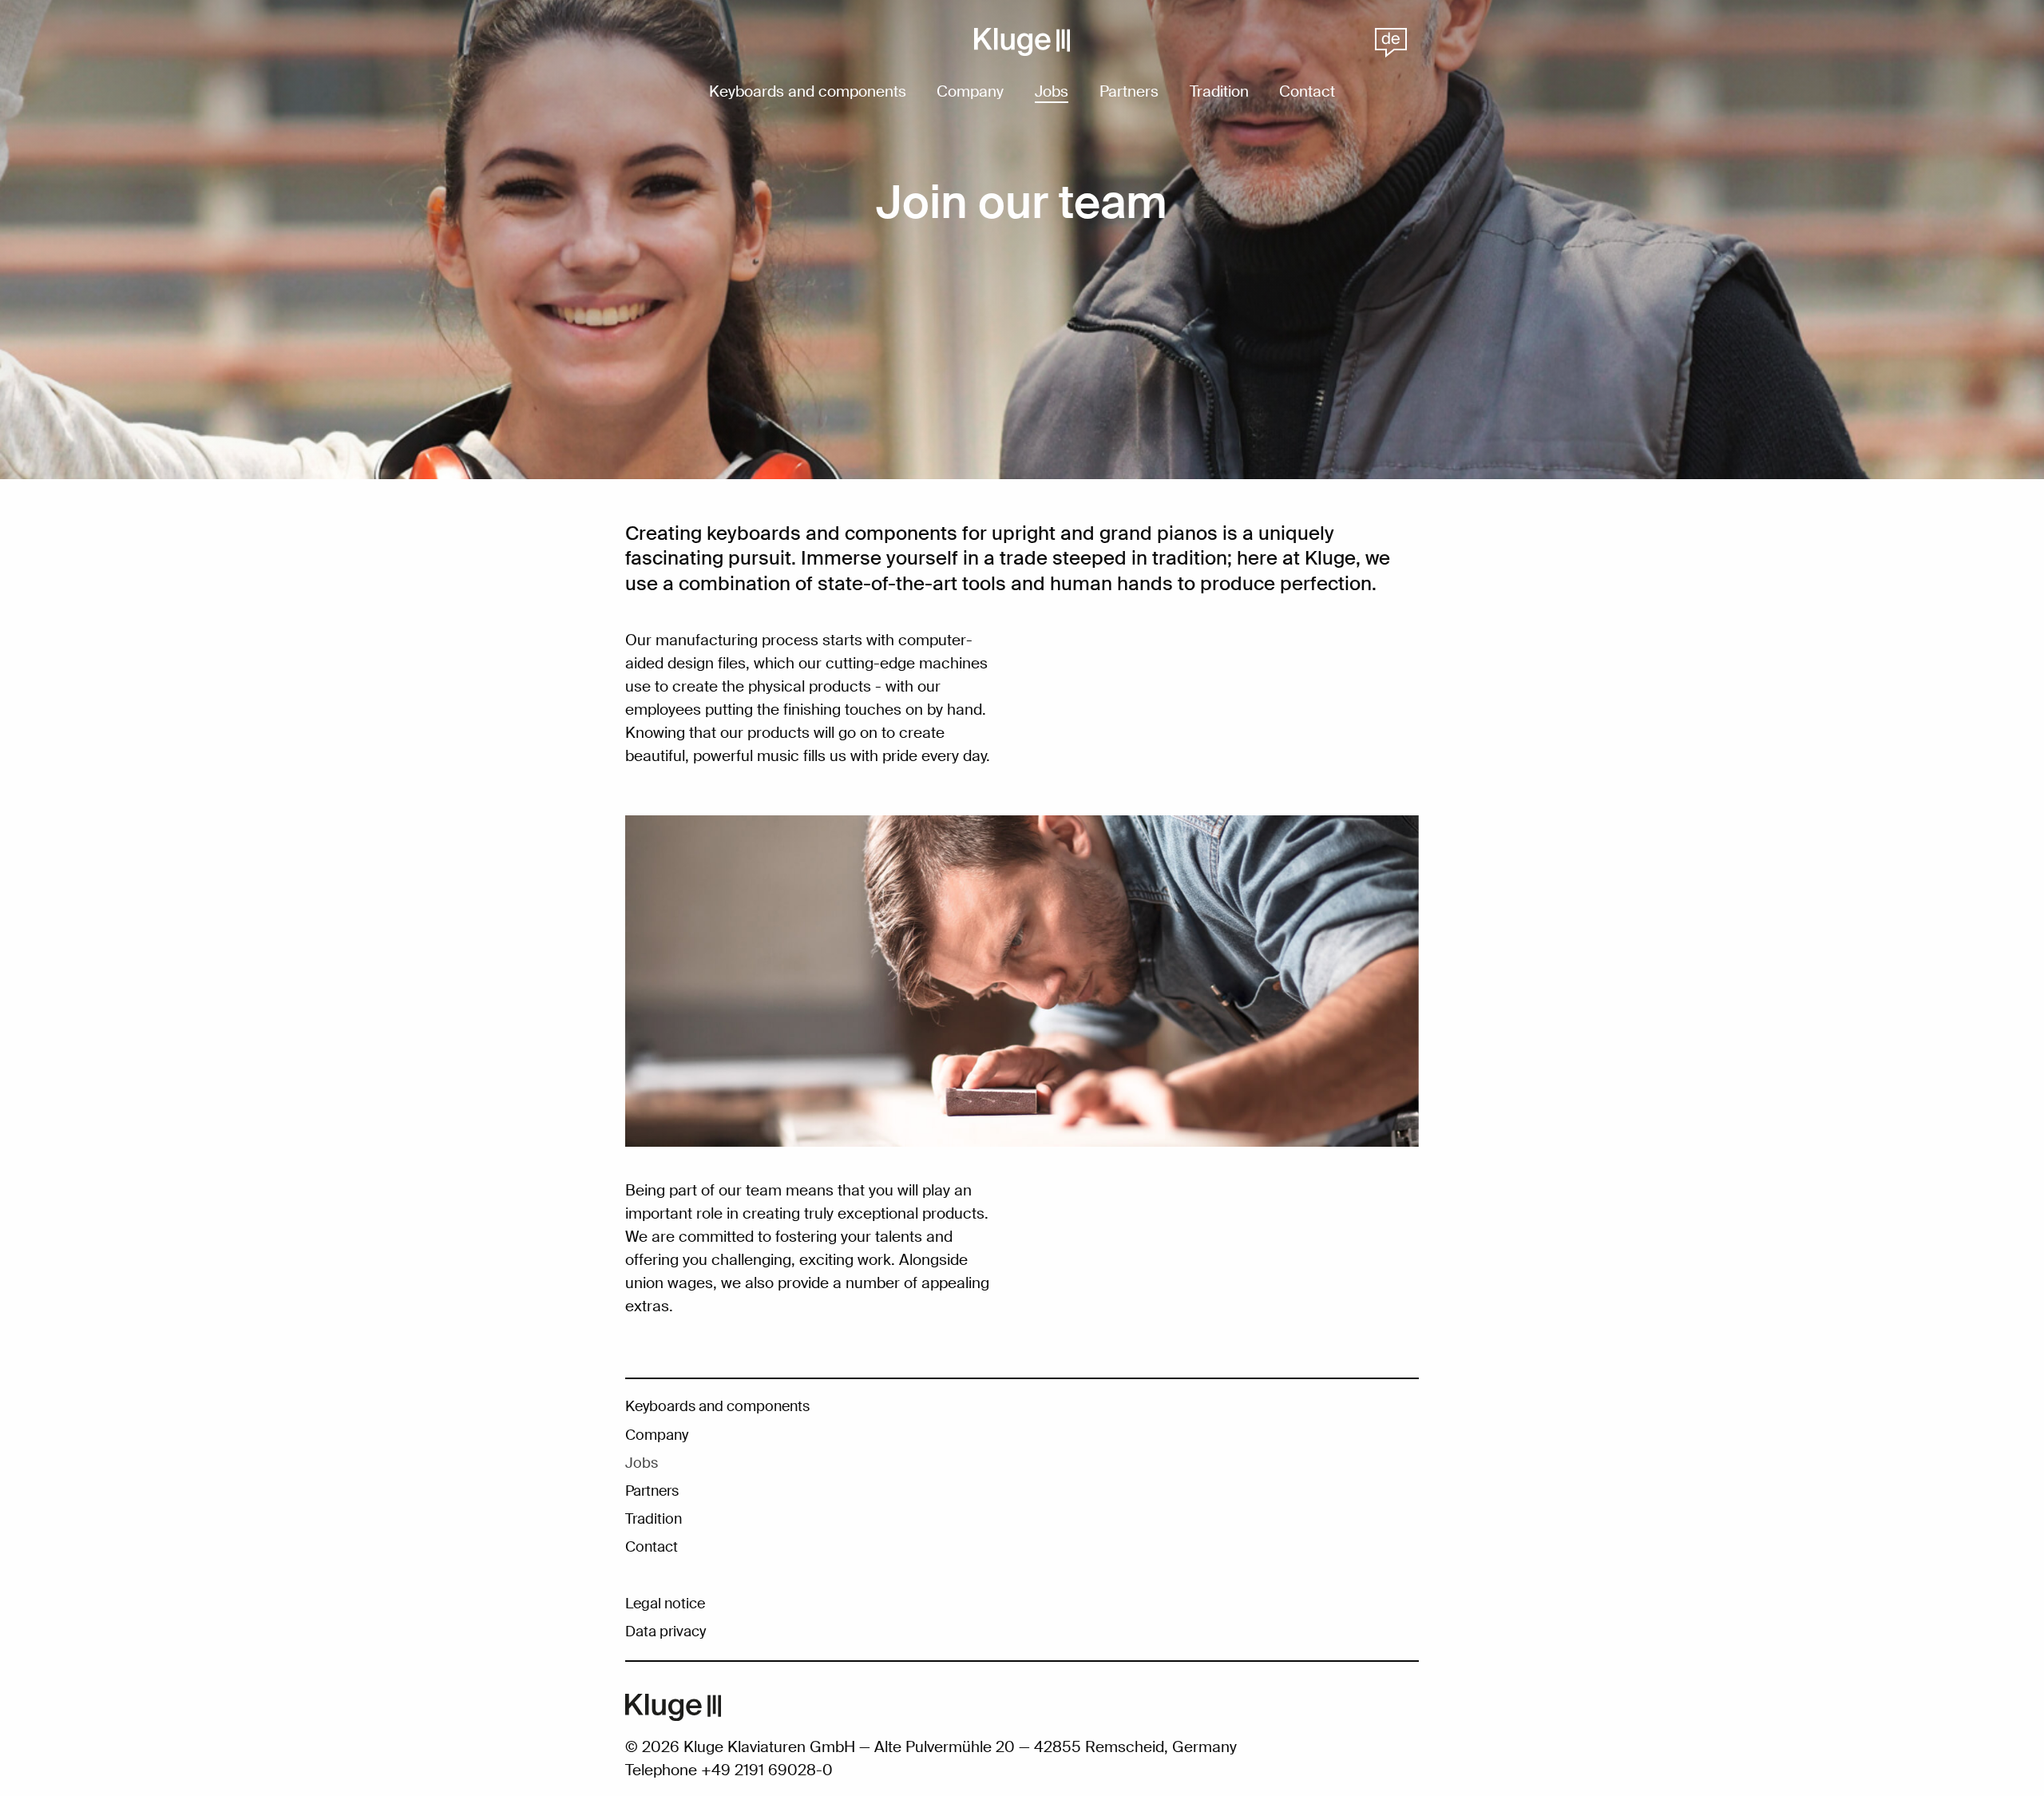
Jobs (1052, 93)
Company (970, 93)
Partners (1129, 93)
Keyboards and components (808, 93)
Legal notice (665, 1604)
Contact (1307, 93)
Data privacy (665, 1631)
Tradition (1219, 93)
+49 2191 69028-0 (767, 1770)
